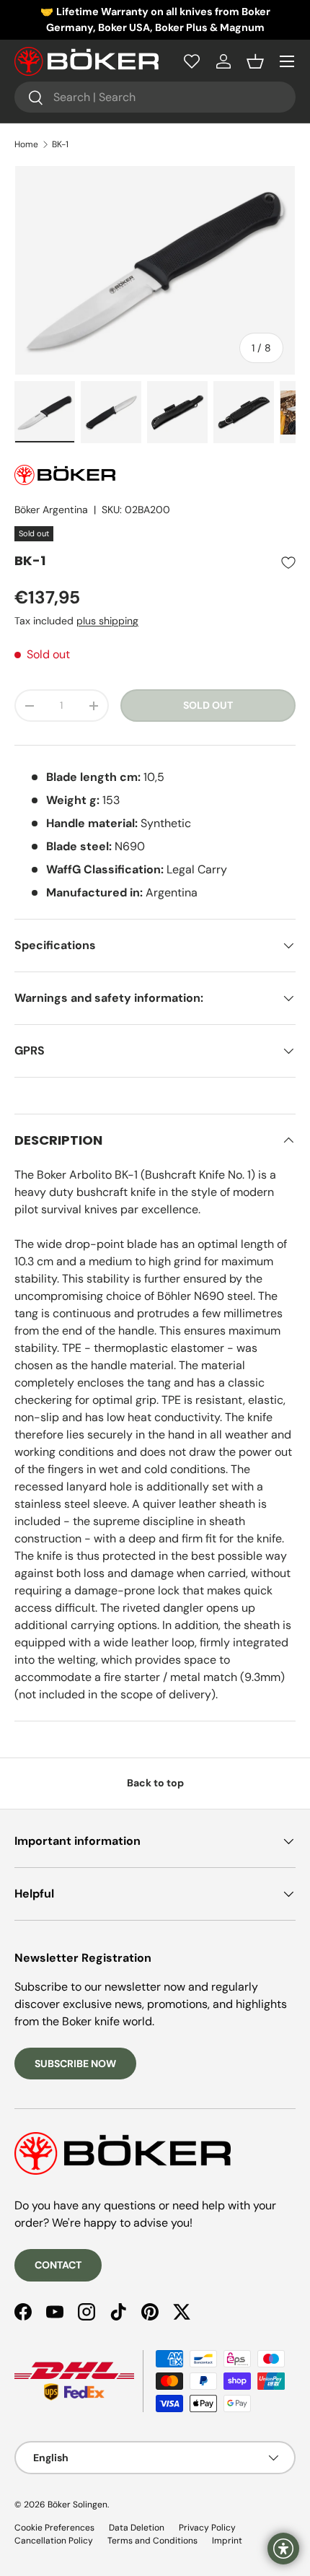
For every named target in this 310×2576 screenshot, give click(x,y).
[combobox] (155, 97)
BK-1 (60, 144)
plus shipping (107, 621)
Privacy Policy (207, 2528)
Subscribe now (75, 2064)
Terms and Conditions (152, 2541)
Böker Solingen (77, 2505)
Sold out (208, 705)
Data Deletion (137, 2528)
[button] (255, 61)
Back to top (155, 1783)
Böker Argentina (51, 510)
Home (26, 144)
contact (58, 2265)
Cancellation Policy (54, 2541)
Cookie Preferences (54, 2528)
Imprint (227, 2541)
